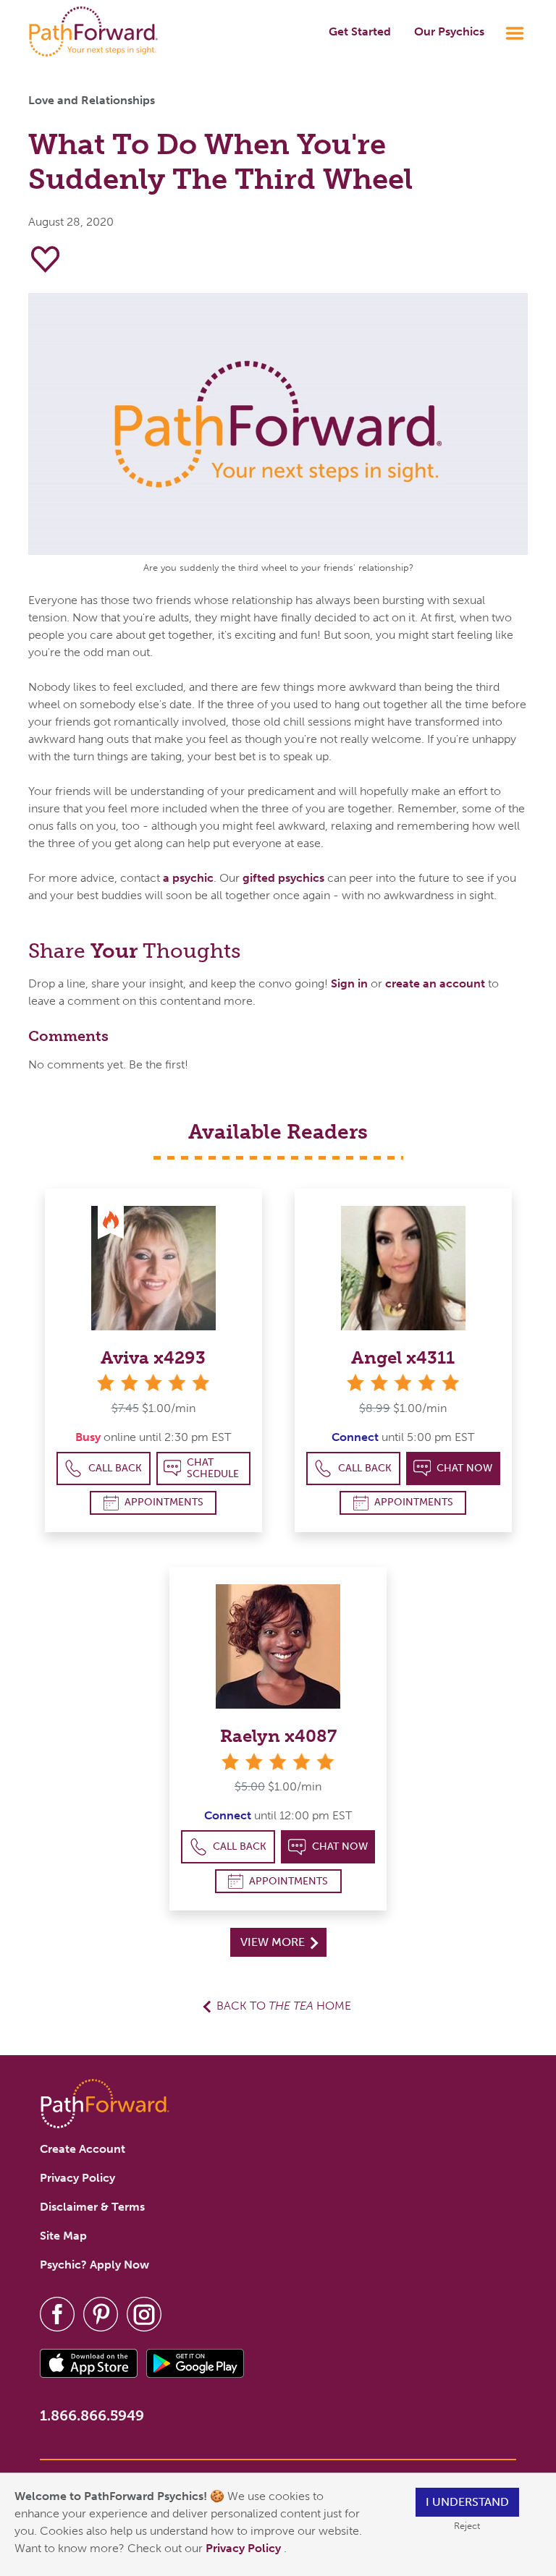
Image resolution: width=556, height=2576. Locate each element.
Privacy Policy (245, 2548)
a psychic (188, 878)
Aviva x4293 (153, 1357)
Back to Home (284, 2006)
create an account (435, 983)
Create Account (83, 2149)
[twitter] (101, 2313)
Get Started (360, 31)
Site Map (63, 2236)
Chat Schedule (213, 1468)
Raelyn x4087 (278, 1736)
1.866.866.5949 (92, 2415)
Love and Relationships (92, 100)
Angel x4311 (403, 1357)
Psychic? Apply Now (94, 2265)
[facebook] (57, 2313)
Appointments (164, 1502)
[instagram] (144, 2313)
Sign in (349, 983)
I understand (467, 2502)
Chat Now (464, 1468)
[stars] (153, 1383)
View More (274, 1942)
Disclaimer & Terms (92, 2207)
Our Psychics (449, 31)
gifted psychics (283, 878)
